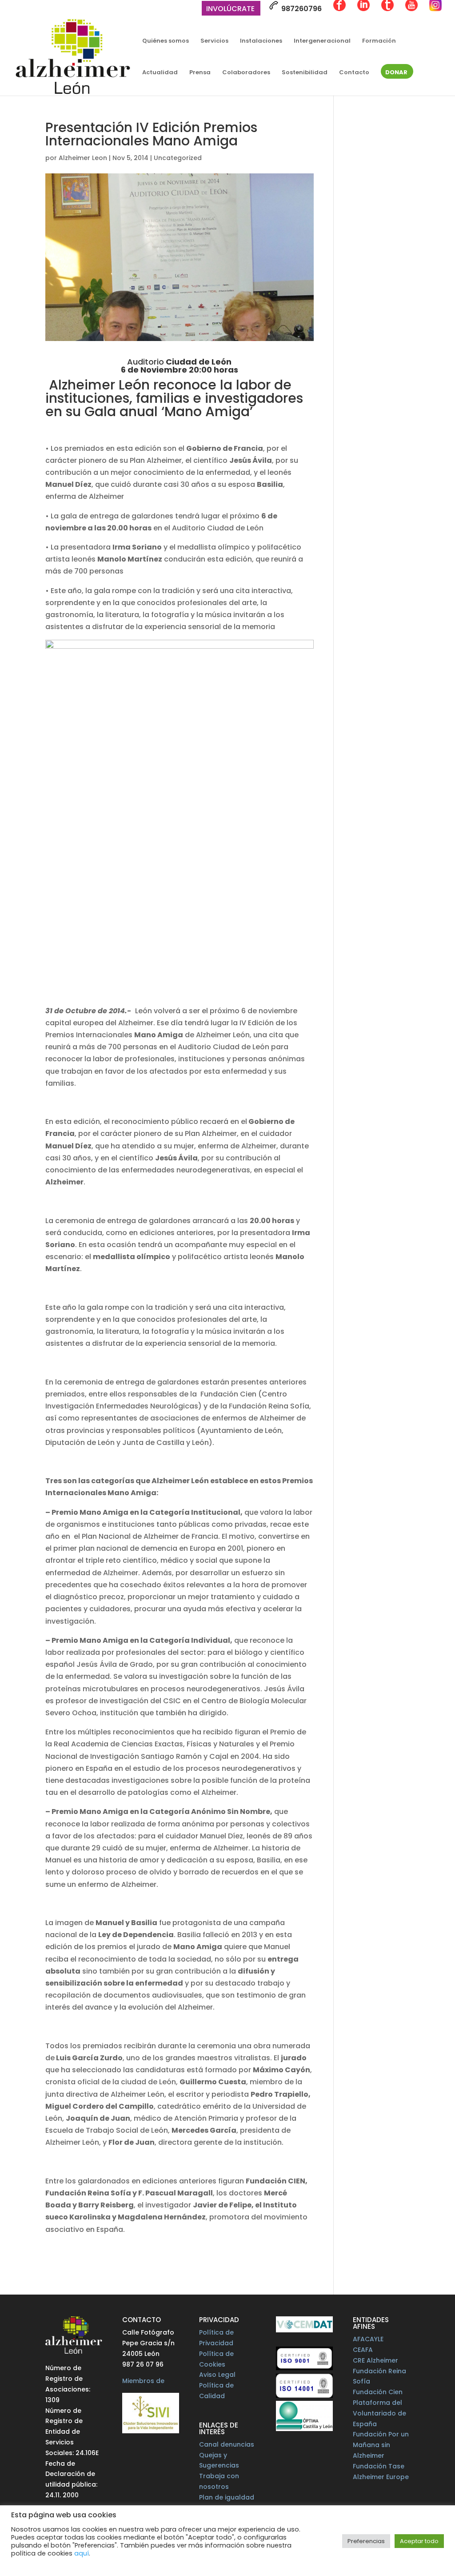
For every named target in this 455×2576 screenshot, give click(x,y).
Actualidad (160, 73)
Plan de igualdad (227, 2497)
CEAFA (363, 2350)
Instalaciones (261, 41)
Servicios (214, 41)
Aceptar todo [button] (419, 2541)
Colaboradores (246, 73)
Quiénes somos (166, 41)
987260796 (301, 9)
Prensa (200, 73)
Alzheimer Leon (83, 158)
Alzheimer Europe (381, 2477)
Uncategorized (178, 158)
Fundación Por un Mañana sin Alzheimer (381, 2445)
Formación (379, 41)
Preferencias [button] (366, 2541)
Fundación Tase (379, 2466)
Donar (396, 73)
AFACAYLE (368, 2339)
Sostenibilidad (305, 73)
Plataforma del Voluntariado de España (379, 2413)
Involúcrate (230, 10)
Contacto (354, 73)
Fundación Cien (378, 2392)
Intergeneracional (322, 41)
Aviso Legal (217, 2375)
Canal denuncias (227, 2444)
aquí (82, 2553)
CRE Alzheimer (375, 2360)
